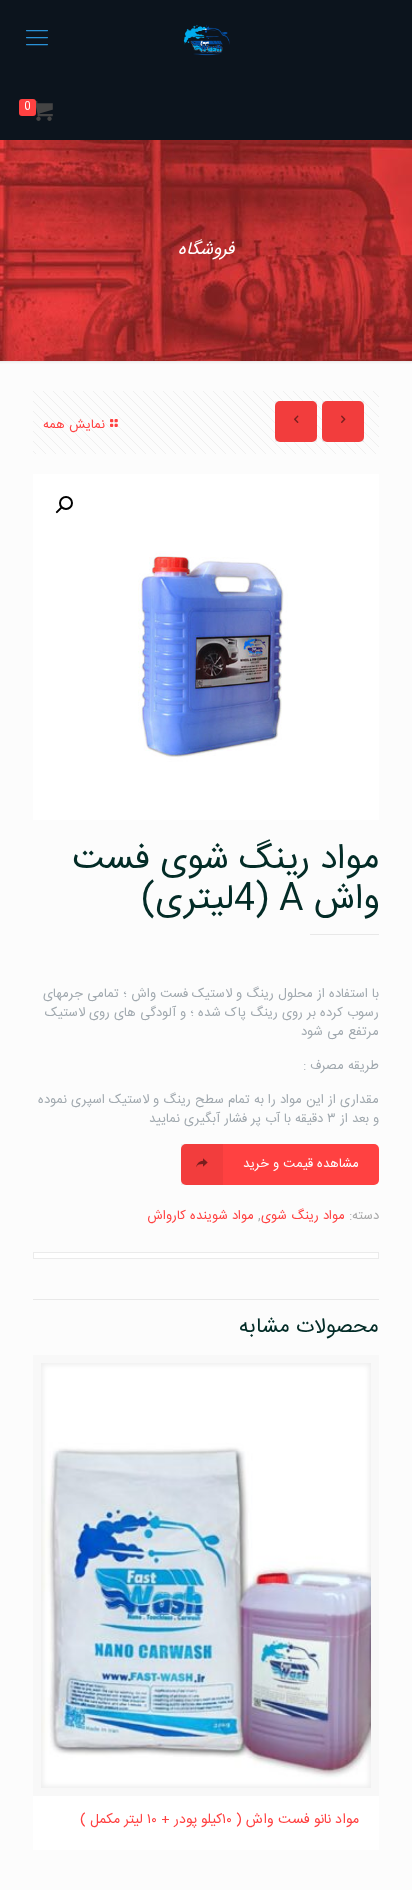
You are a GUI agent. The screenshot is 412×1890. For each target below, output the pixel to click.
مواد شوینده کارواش (200, 1216)
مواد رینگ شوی (303, 1216)
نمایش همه (74, 425)
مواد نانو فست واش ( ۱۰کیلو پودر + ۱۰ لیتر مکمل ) (219, 1820)
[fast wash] (206, 40)
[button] (64, 505)
